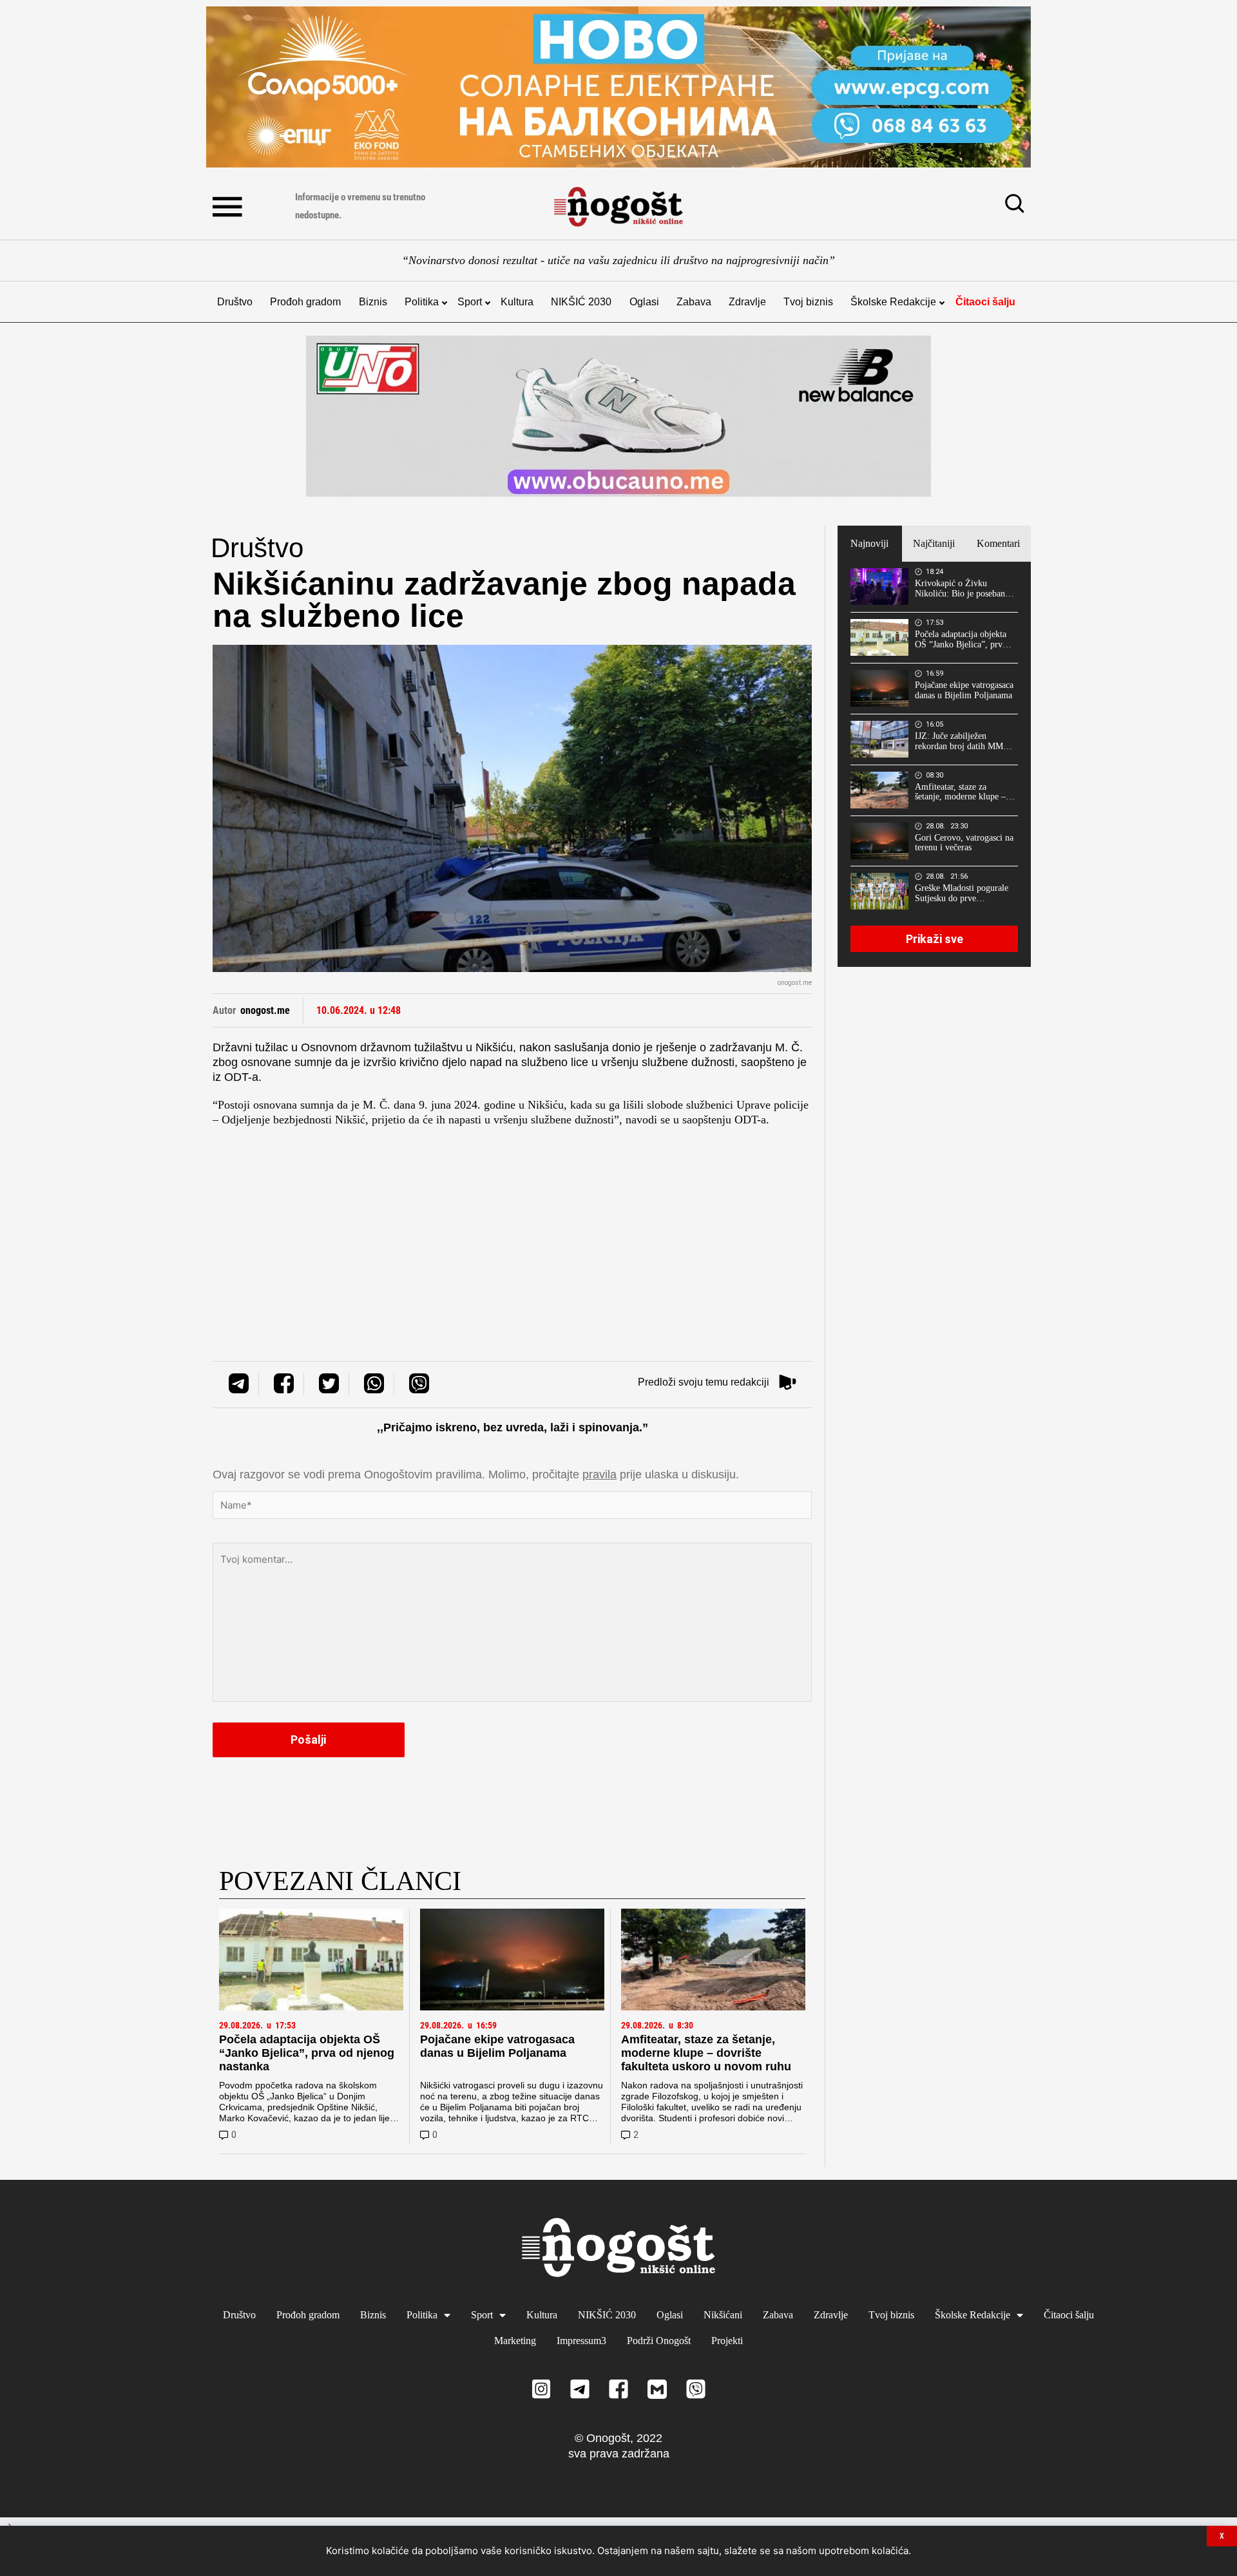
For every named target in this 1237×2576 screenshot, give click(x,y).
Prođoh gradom (305, 302)
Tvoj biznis (808, 302)
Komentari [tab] (998, 543)
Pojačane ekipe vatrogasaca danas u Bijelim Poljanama (497, 2046)
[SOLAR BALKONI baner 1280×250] (618, 87)
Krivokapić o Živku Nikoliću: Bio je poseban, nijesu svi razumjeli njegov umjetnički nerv (964, 589)
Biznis (373, 302)
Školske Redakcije (893, 302)
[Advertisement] (512, 1230)
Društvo (235, 302)
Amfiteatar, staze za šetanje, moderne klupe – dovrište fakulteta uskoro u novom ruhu (706, 2053)
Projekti (727, 2341)
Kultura (517, 302)
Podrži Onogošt (659, 2341)
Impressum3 (581, 2341)
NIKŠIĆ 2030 (581, 302)
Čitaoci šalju (985, 302)
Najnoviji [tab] (869, 543)
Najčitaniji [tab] (934, 543)
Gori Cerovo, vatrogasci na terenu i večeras (964, 843)
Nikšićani (723, 2315)
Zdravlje (747, 302)
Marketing (515, 2341)
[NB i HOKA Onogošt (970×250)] (618, 416)
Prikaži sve (935, 939)
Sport (470, 302)
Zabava (694, 302)
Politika (422, 302)
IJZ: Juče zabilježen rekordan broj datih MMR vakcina (962, 741)
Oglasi (644, 302)
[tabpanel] (934, 764)
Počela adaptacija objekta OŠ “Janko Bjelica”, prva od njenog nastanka (307, 2053)
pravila (599, 1474)
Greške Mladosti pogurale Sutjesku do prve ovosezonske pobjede (962, 893)
